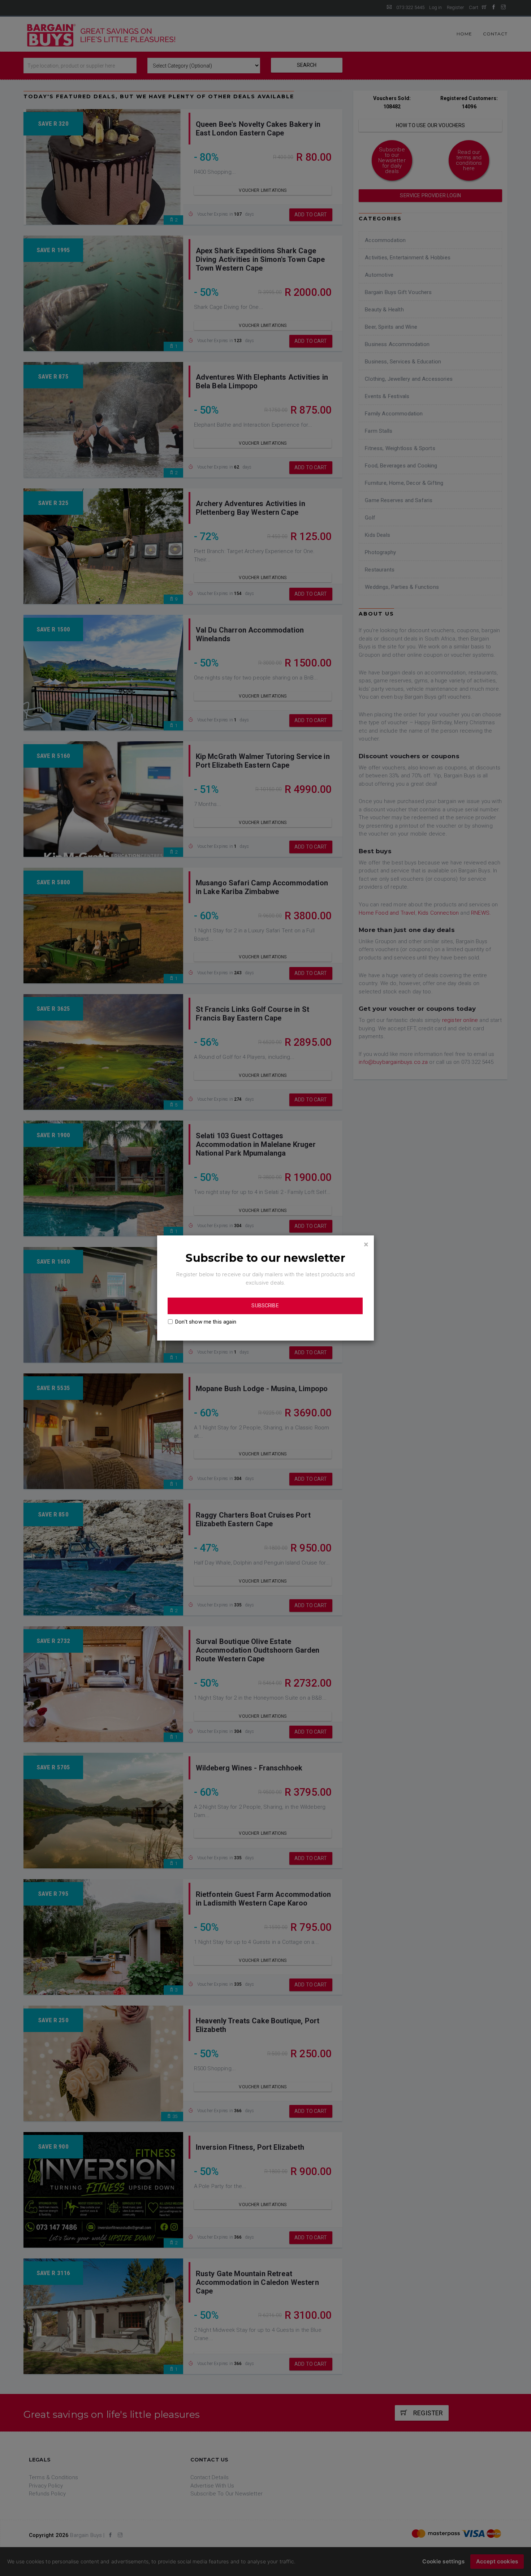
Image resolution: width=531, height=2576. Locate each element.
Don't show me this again (206, 1322)
